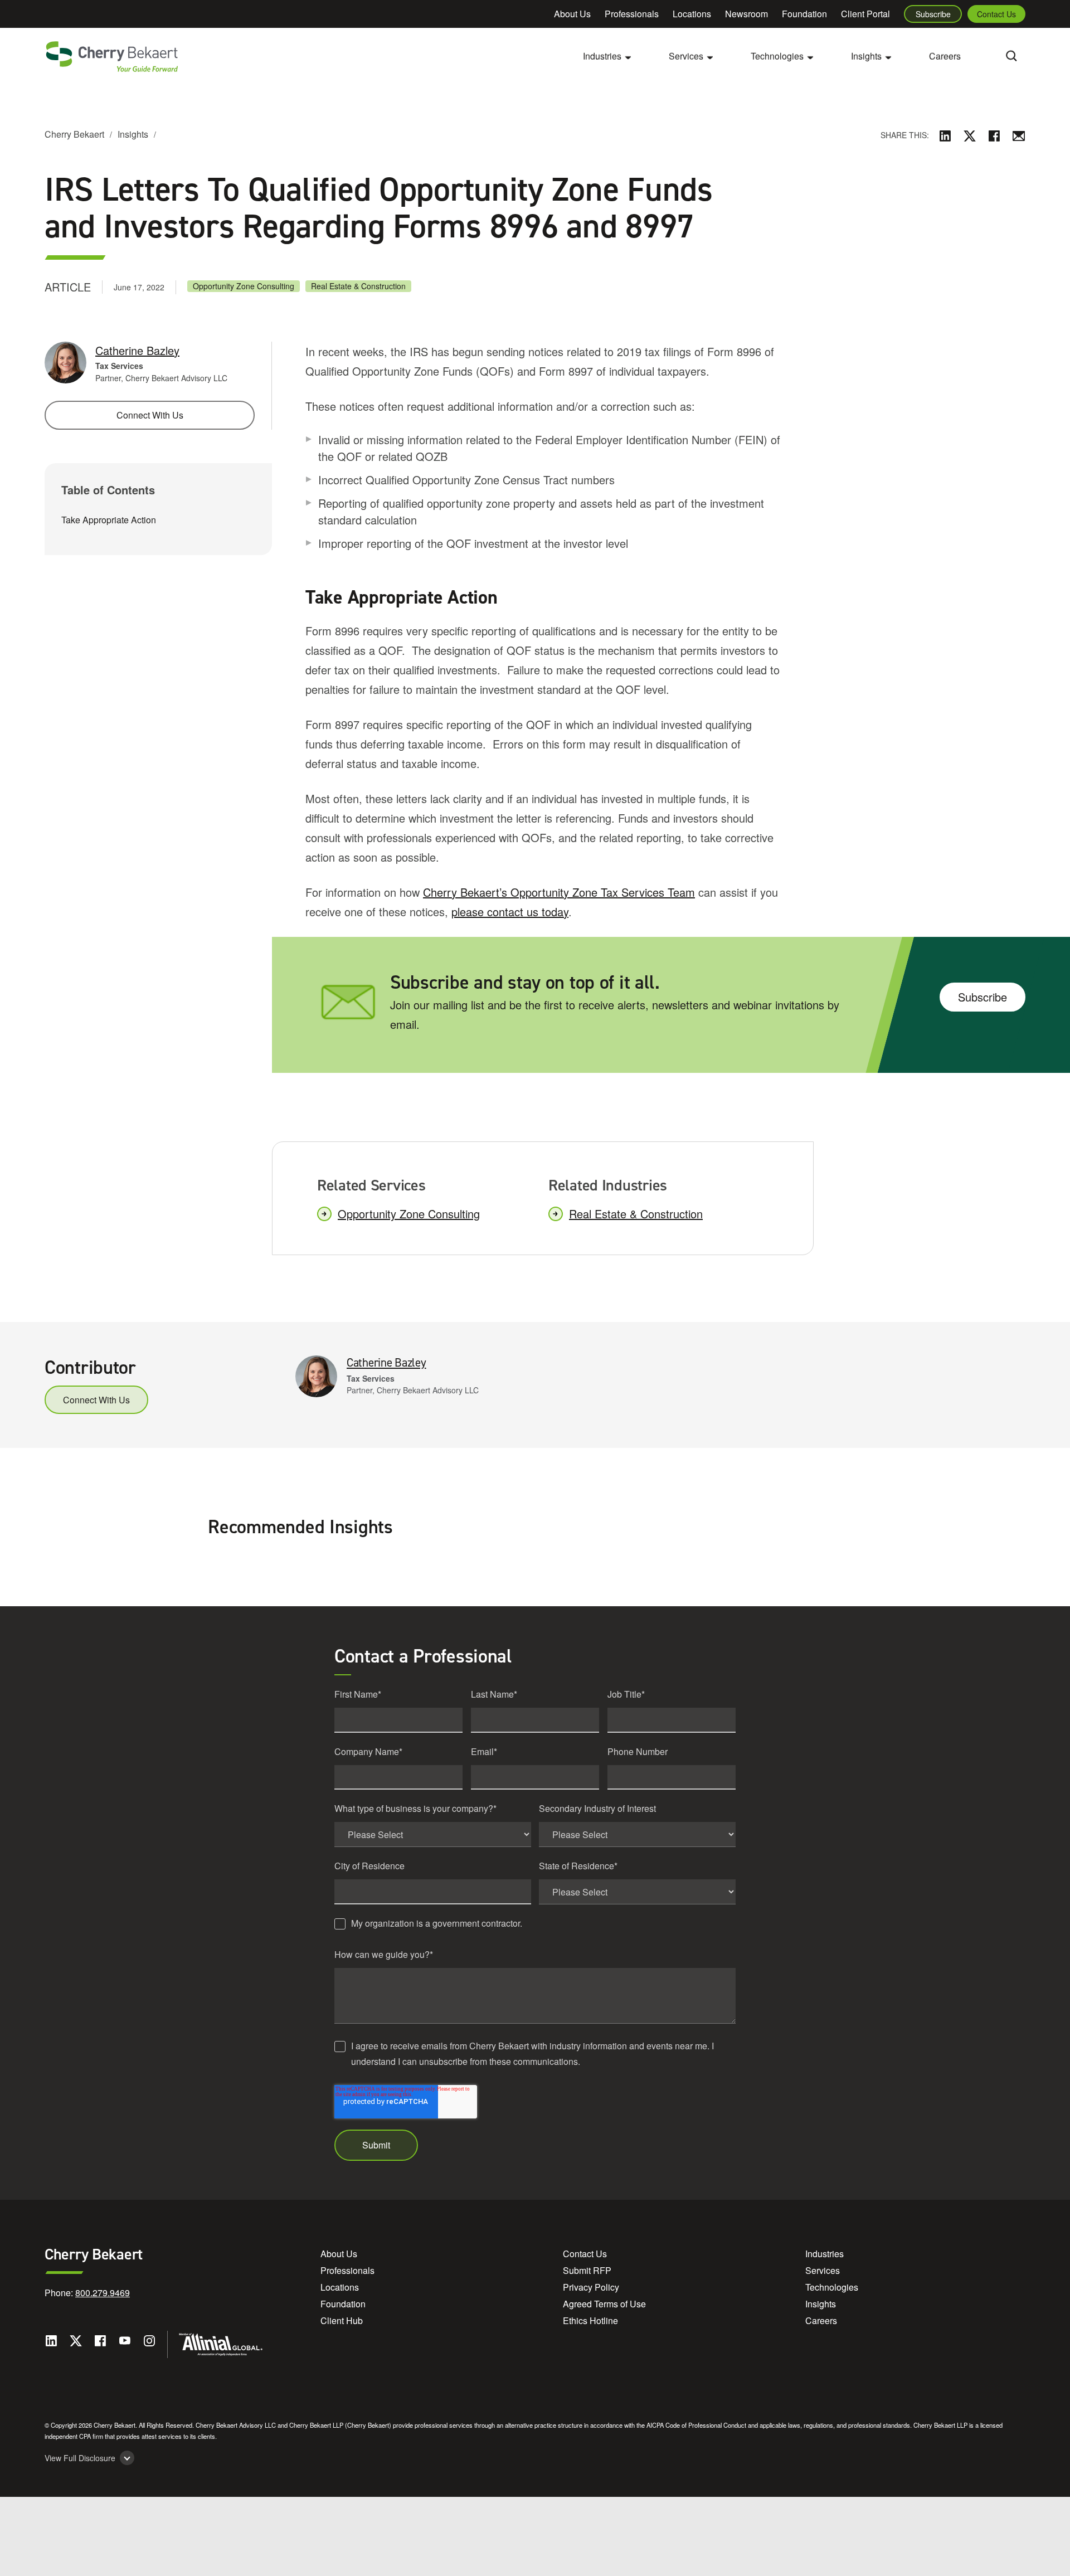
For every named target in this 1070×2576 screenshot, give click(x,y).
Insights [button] (866, 56)
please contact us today (510, 912)
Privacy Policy (591, 2287)
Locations (692, 14)
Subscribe (933, 14)
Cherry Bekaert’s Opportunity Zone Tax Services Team (559, 892)
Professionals (632, 14)
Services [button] (686, 56)
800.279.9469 (103, 2293)
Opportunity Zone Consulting (244, 286)
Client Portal (865, 14)
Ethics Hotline (590, 2320)
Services (823, 2270)
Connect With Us (150, 415)
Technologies (832, 2287)
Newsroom (746, 14)
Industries (825, 2254)
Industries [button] (602, 56)
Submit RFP (587, 2270)
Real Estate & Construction (358, 286)
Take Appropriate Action (109, 519)
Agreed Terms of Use (604, 2304)
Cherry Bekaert (74, 134)
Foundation (804, 14)
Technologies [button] (777, 56)
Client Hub (342, 2320)
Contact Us (996, 14)
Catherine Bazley (137, 350)
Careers (945, 56)
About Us (572, 14)
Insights (133, 134)
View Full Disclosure (80, 2458)
